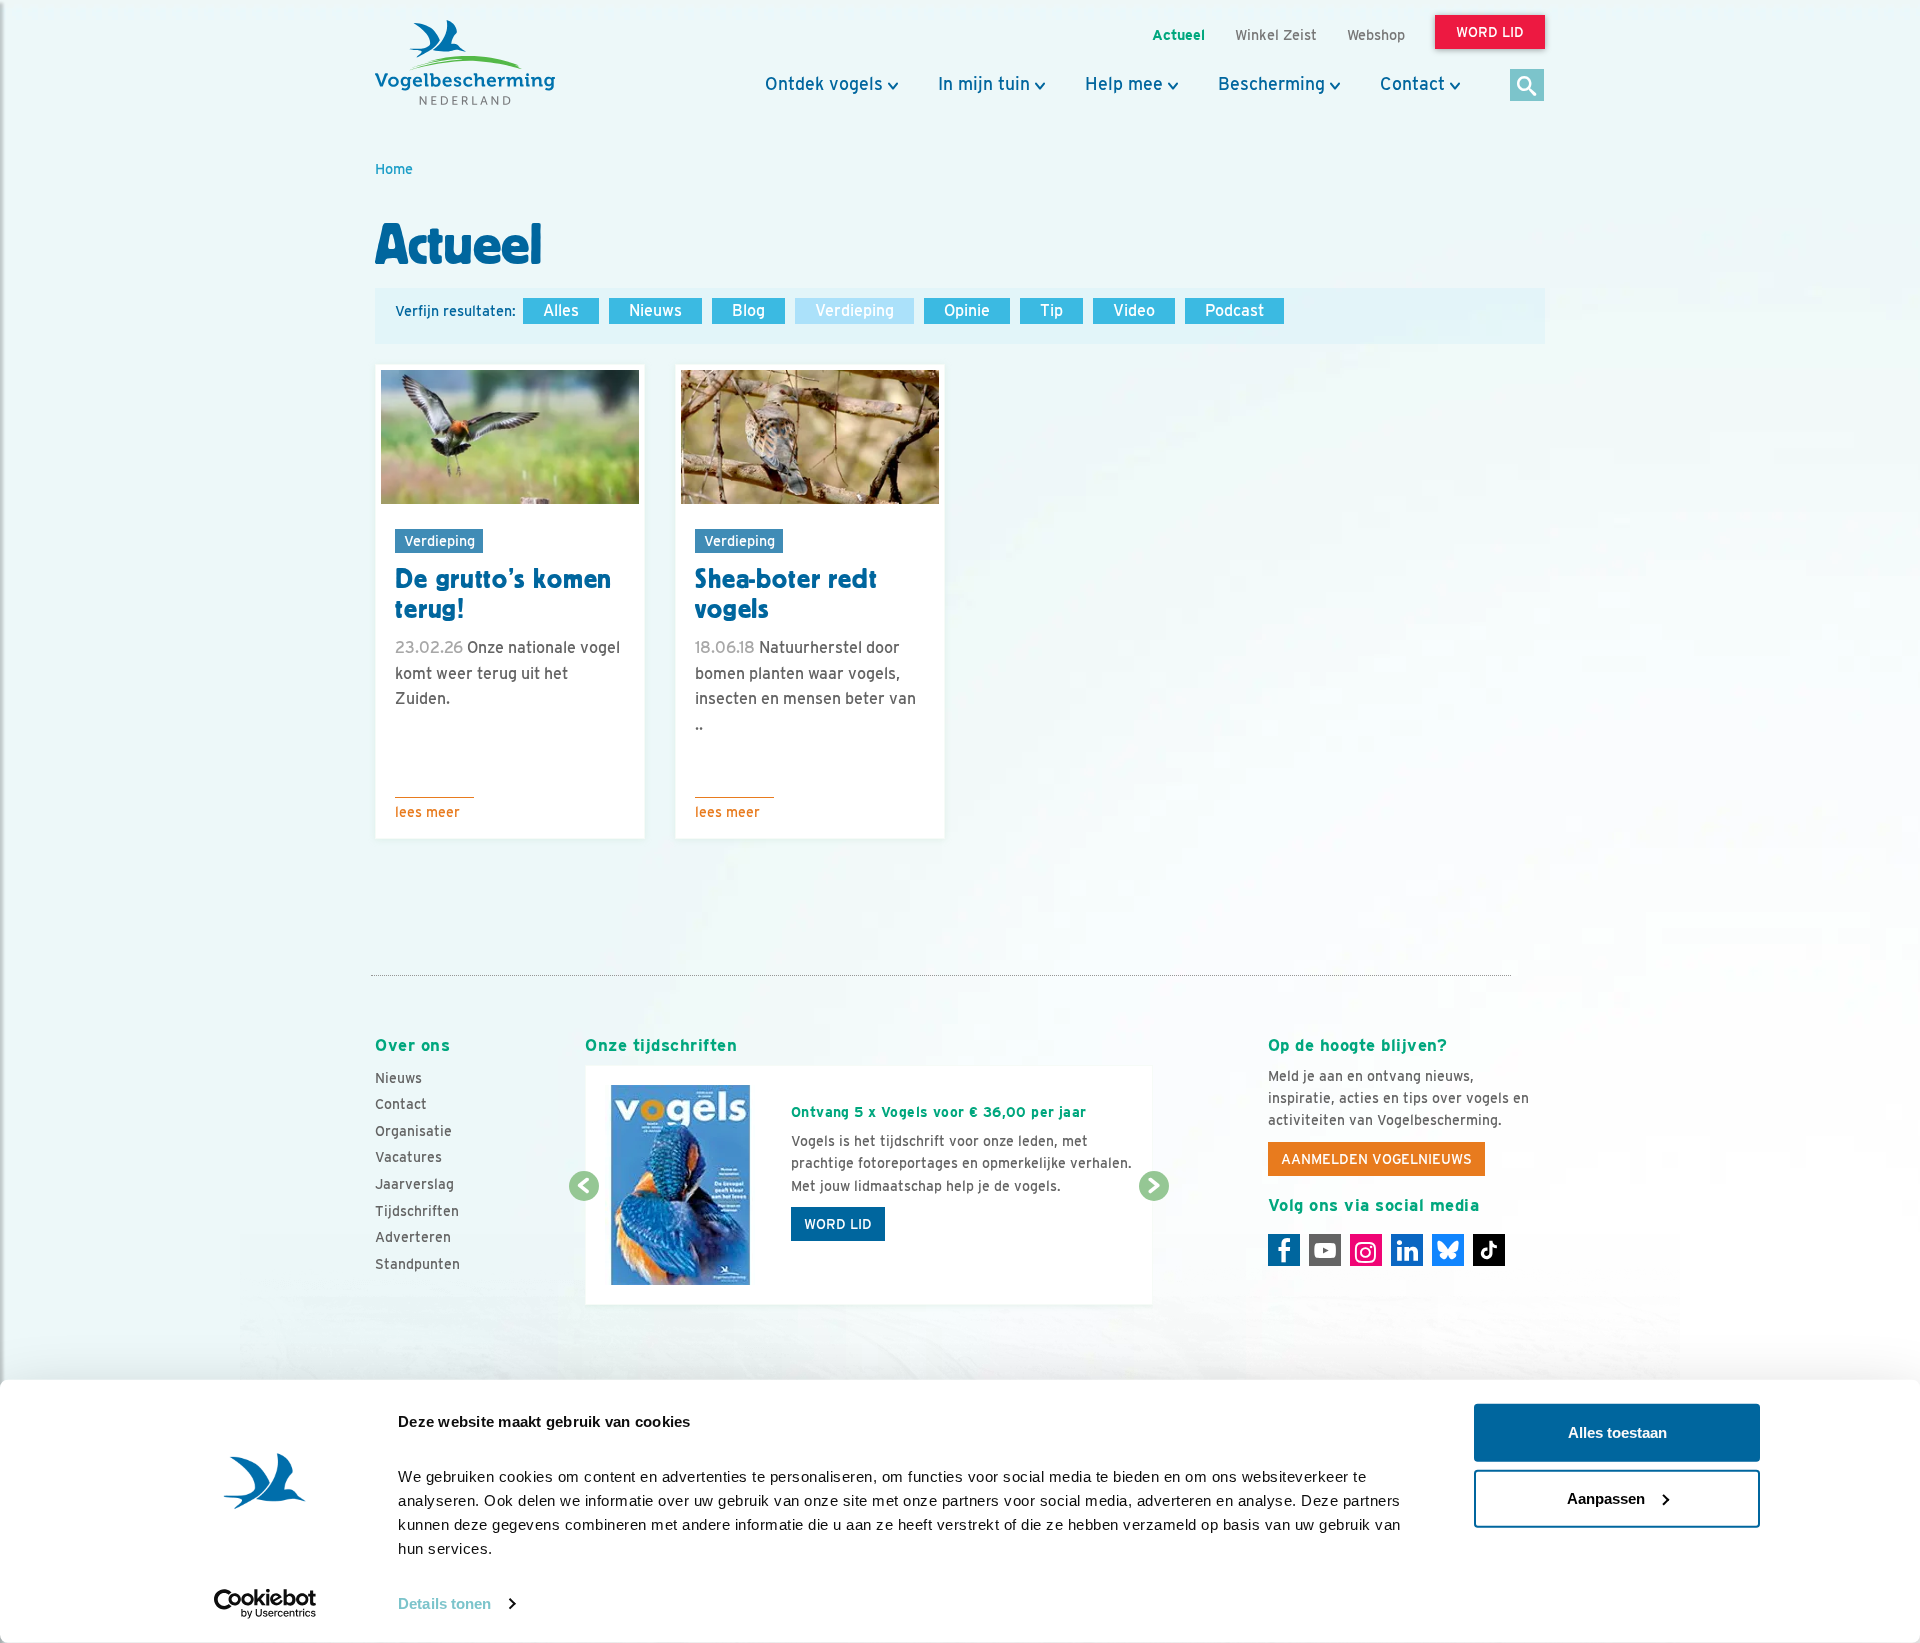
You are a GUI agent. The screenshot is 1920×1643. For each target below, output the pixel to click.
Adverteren (413, 1237)
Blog (748, 310)
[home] (465, 63)
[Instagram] (1366, 1250)
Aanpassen (1606, 1497)
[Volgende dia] (1153, 1247)
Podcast (1234, 310)
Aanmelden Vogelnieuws (1376, 1159)
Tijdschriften (417, 1211)
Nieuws (655, 310)
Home (394, 168)
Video (1134, 310)
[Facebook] (1284, 1250)
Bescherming (1271, 84)
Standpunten (417, 1264)
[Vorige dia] (583, 1247)
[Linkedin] (1407, 1250)
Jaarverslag (414, 1184)
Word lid (838, 1224)
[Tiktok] (1489, 1250)
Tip (1051, 310)
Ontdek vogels (824, 84)
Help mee (1124, 84)
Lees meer (427, 812)
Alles (561, 310)
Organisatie (413, 1131)
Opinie (967, 310)
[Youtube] (1325, 1250)
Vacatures (408, 1157)
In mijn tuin (984, 84)
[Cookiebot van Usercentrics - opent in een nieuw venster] (265, 1604)
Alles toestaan (1617, 1432)
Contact (1412, 84)
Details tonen (444, 1603)
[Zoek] (1527, 86)
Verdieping (854, 310)
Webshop (1376, 34)
